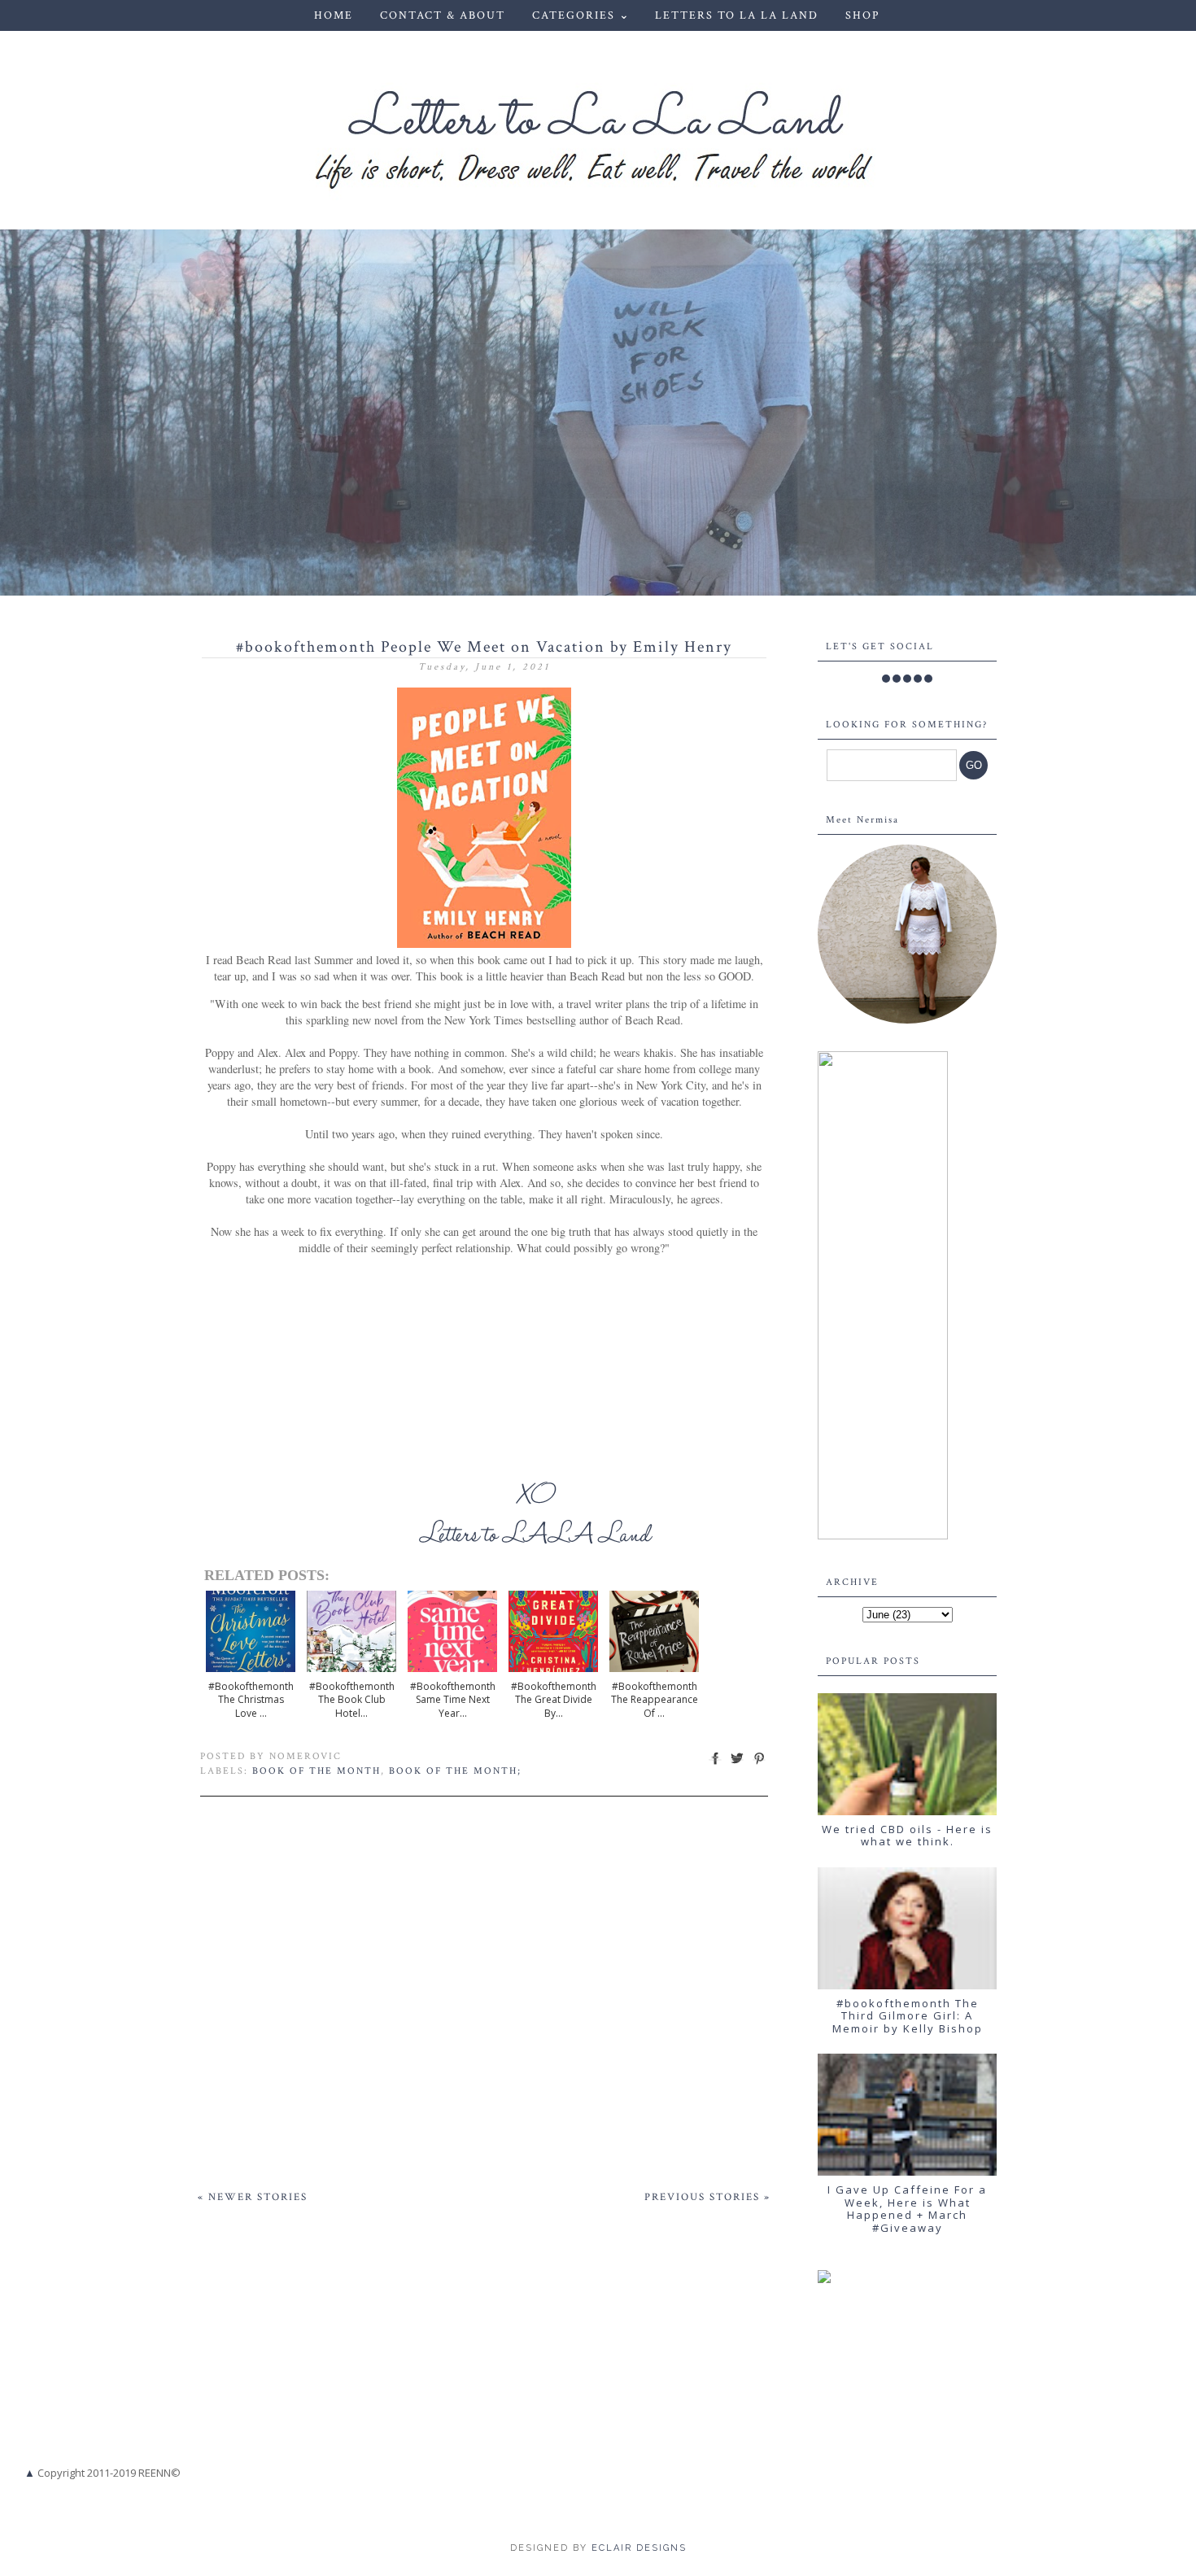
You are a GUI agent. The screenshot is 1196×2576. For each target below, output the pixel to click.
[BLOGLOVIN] (928, 679)
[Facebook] (886, 679)
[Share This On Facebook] (715, 1764)
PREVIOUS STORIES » (707, 2197)
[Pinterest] (918, 679)
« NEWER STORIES (253, 2197)
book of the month (316, 1771)
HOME (334, 15)
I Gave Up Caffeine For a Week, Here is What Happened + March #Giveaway (907, 2209)
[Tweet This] (737, 1764)
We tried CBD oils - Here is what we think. (907, 1836)
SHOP (862, 15)
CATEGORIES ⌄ (581, 15)
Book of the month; (455, 1771)
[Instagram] (907, 679)
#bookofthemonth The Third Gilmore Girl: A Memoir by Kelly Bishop (908, 2016)
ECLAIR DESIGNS (637, 2548)
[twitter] (897, 679)
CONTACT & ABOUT (443, 15)
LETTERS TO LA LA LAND (737, 15)
